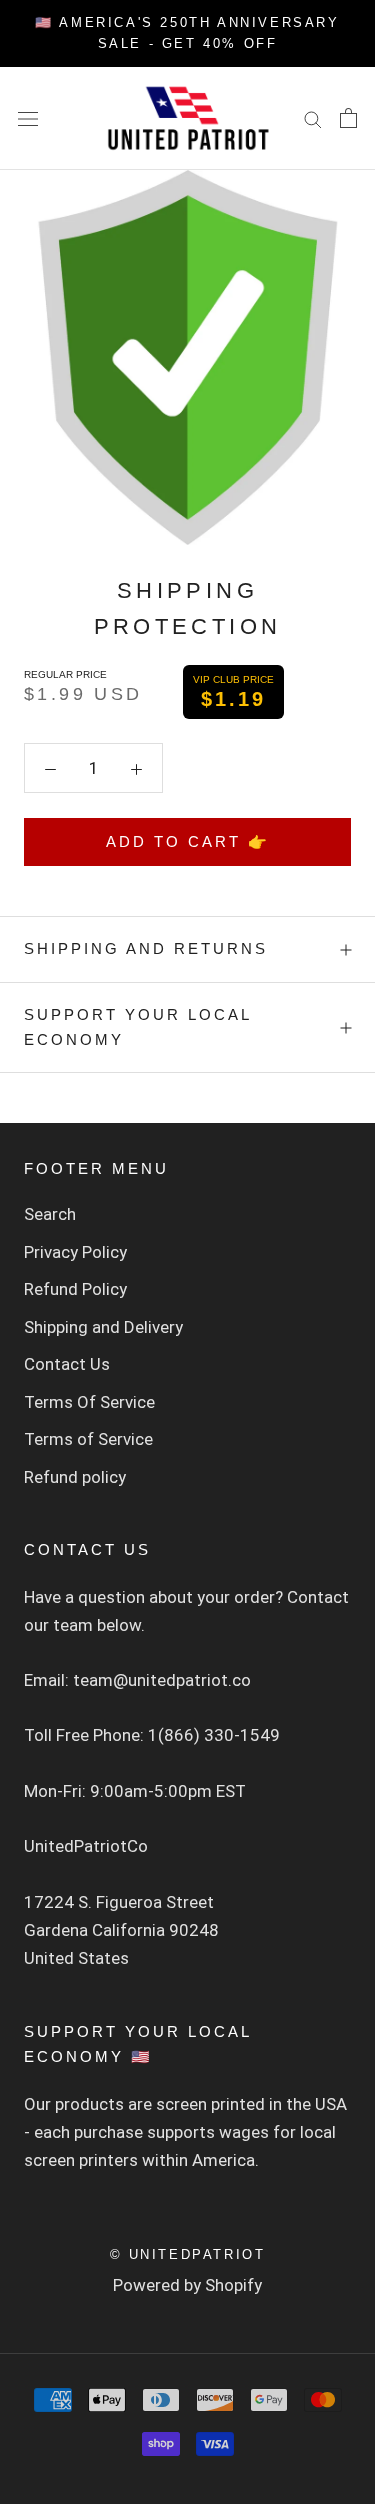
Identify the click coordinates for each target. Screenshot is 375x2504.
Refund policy (75, 1477)
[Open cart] (348, 118)
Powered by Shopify (187, 2285)
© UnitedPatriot (188, 2254)
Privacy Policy (75, 1252)
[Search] (313, 118)
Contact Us (67, 1364)
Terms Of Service (89, 1402)
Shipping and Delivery (103, 1327)
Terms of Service (88, 1439)
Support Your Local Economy (137, 1027)
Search (50, 1214)
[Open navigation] (28, 118)
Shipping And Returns (146, 948)
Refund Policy (75, 1289)
